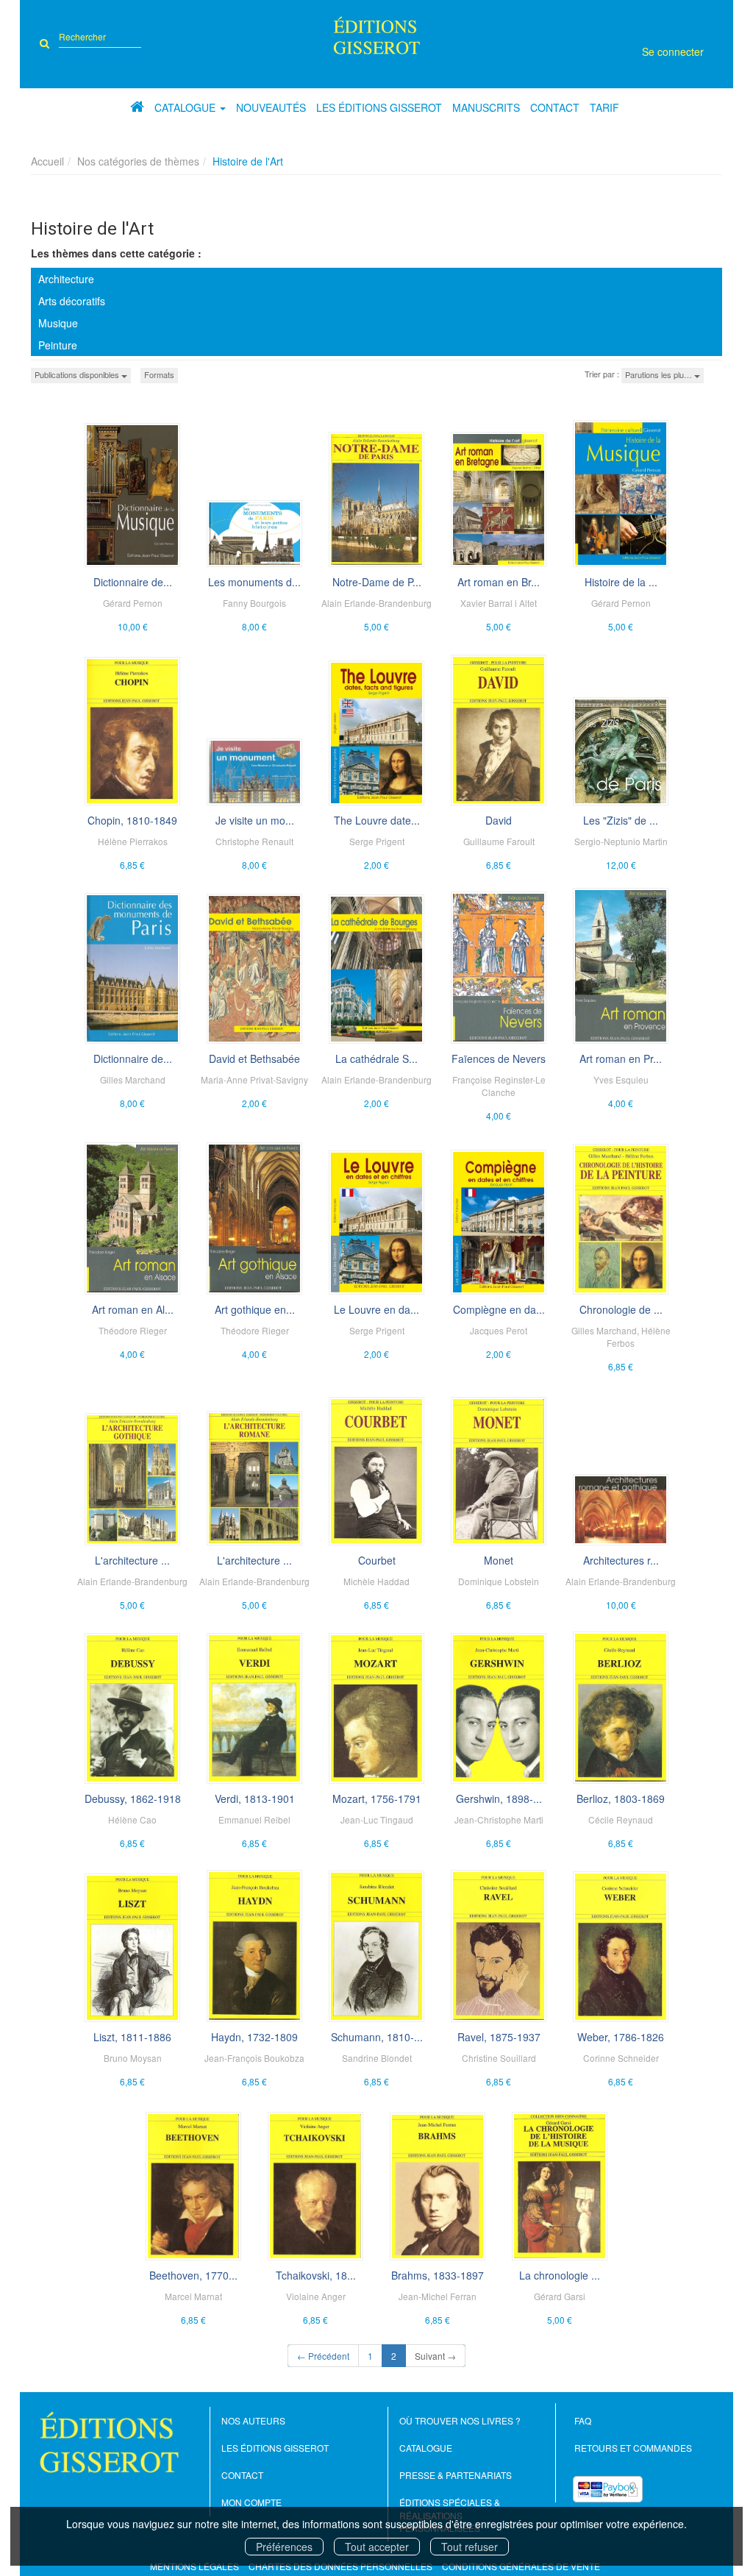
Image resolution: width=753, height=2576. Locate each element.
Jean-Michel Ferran (438, 2296)
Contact (555, 107)
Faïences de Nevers (499, 1058)
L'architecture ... (132, 1560)
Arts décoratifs (72, 301)
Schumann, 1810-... (377, 2037)
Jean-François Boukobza (254, 2058)
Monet (499, 1560)
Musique (58, 323)
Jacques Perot (499, 1330)
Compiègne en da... (499, 1309)
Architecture (66, 279)
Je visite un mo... (255, 820)
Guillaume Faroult (499, 841)
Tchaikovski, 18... (316, 2275)
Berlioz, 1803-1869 (621, 1798)
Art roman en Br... (499, 582)
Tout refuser (470, 2547)
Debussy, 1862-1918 (133, 1798)
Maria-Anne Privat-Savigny (254, 1079)
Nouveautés (271, 107)
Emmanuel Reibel (254, 1819)
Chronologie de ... (621, 1309)
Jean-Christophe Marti (499, 1819)
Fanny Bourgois (254, 603)
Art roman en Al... (133, 1309)
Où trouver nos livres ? (460, 2420)
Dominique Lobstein (499, 1581)
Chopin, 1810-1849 (132, 820)
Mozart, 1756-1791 (377, 1798)
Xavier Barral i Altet (499, 603)
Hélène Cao (132, 1819)
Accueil (47, 161)
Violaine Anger (316, 2296)
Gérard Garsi (560, 2296)
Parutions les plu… (660, 374)
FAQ (583, 2420)
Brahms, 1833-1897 (438, 2275)
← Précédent (323, 2356)
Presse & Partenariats (456, 2475)
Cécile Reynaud (621, 1819)
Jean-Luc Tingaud (377, 1819)
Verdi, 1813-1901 (255, 1798)
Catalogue (426, 2448)
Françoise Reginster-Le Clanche (499, 1086)
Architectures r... (621, 1560)
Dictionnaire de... (133, 582)
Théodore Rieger (133, 1330)
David (499, 820)
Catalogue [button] (186, 107)
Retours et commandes (633, 2448)
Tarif (604, 107)
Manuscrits (486, 107)
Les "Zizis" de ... (621, 820)
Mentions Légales (195, 2566)
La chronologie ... (560, 2275)
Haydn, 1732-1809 (254, 2037)
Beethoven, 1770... (193, 2275)
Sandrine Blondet (377, 2058)
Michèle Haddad (376, 1581)
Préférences (284, 2547)
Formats (159, 374)
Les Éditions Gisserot (379, 107)
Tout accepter (377, 2547)
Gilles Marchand (133, 1079)
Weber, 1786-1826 (621, 2037)
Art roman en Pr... (621, 1058)
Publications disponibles (78, 374)
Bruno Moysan (133, 2058)
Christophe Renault (254, 841)
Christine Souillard (499, 2058)
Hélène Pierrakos (133, 841)
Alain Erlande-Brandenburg (376, 603)
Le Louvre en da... (376, 1309)
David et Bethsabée (254, 1058)
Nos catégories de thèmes (138, 161)
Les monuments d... (254, 582)
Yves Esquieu (621, 1079)
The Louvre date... (377, 820)
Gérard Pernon (133, 603)
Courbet (377, 1560)
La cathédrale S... (376, 1058)
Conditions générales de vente (521, 2566)
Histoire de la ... (621, 582)
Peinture (58, 345)
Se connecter (673, 51)
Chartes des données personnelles (340, 2566)
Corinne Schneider (621, 2058)
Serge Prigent (377, 841)
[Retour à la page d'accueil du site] (376, 35)
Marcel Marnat (193, 2296)
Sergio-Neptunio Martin (621, 841)
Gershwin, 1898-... (499, 1798)
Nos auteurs (253, 2420)
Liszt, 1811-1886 (132, 2037)
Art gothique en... (255, 1309)
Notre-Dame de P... (377, 582)
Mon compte (251, 2502)
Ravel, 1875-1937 (499, 2037)
